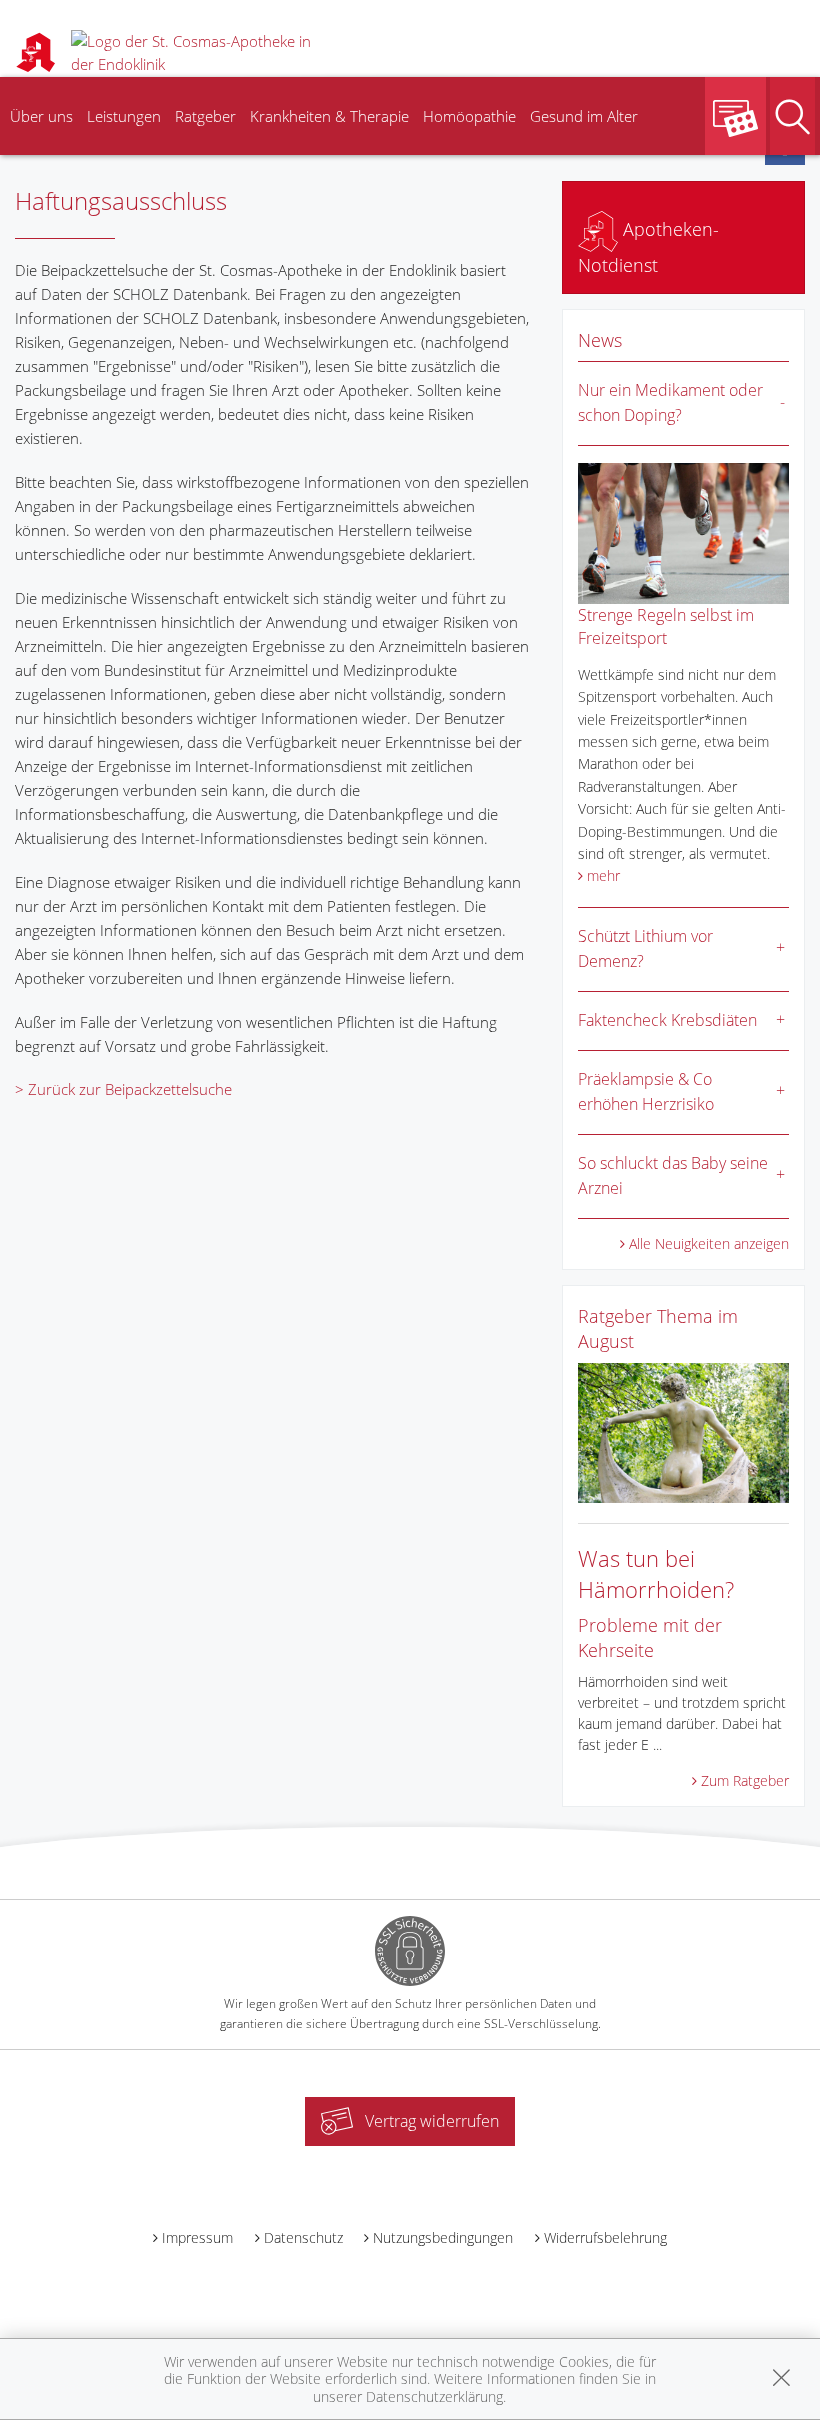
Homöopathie (469, 116)
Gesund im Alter (584, 116)
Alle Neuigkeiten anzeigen (709, 1243)
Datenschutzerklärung (434, 2396)
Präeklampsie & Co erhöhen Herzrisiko (646, 1092)
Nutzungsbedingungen (443, 2237)
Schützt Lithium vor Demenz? (645, 949)
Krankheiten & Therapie (329, 116)
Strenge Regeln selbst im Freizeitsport (666, 626)
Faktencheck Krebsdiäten (667, 1020)
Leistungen (124, 116)
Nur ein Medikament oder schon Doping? (670, 403)
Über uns (41, 116)
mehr (603, 875)
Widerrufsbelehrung (605, 2237)
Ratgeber (205, 116)
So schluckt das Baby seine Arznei (673, 1176)
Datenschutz (303, 2237)
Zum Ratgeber (745, 1780)
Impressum (197, 2237)
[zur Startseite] (200, 50)
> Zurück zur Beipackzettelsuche (123, 1089)
